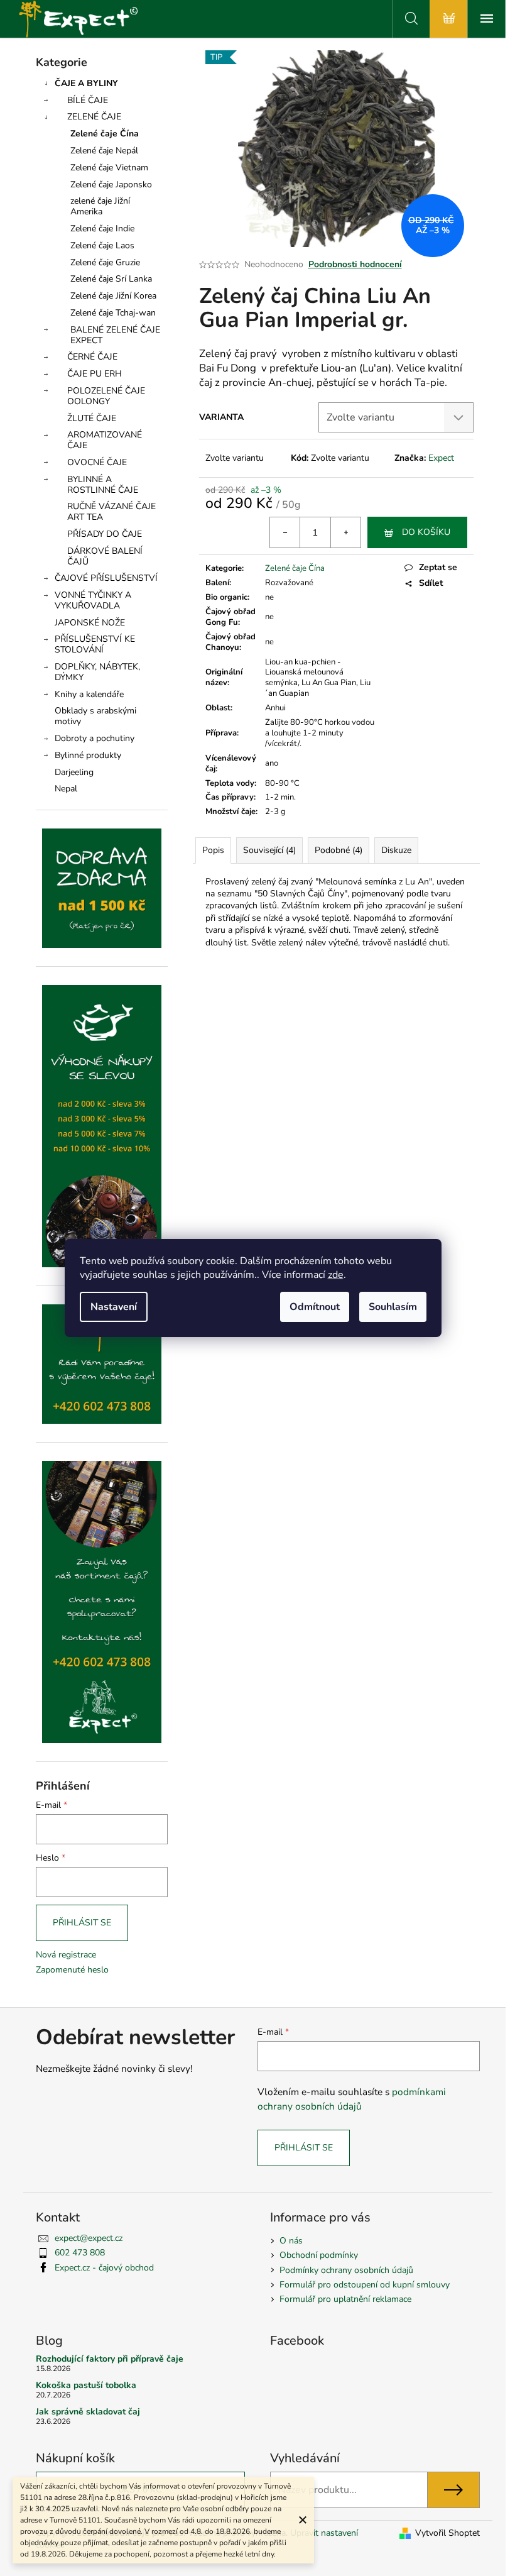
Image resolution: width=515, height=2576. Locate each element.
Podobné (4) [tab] (339, 850)
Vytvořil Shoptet (447, 2533)
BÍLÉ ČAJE (88, 100)
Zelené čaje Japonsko (111, 184)
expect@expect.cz (89, 2238)
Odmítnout (315, 1307)
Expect (441, 458)
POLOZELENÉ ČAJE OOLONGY (106, 396)
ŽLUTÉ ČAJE (92, 418)
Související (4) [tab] (269, 850)
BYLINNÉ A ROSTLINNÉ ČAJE (103, 485)
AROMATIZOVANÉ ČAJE (105, 440)
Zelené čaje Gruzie (105, 262)
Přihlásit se (82, 1923)
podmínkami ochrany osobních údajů (352, 2099)
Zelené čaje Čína (105, 134)
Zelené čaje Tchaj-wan (113, 313)
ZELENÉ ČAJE (94, 117)
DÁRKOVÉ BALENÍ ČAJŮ (105, 556)
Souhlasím (393, 1307)
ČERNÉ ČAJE (92, 357)
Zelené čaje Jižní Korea (113, 296)
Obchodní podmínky (319, 2255)
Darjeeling (74, 772)
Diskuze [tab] (396, 850)
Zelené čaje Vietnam (109, 168)
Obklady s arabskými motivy (95, 716)
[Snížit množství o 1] (285, 532)
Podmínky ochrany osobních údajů (346, 2270)
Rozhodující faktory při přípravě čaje (110, 2359)
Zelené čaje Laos (102, 245)
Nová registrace (66, 1955)
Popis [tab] (213, 850)
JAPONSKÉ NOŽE (90, 623)
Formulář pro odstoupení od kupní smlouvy (365, 2285)
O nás (291, 2241)
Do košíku (426, 532)
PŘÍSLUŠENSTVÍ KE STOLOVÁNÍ (95, 644)
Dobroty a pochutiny (95, 738)
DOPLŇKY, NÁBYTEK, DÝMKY (97, 672)
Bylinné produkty (88, 755)
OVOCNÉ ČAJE (97, 462)
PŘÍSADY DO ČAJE (105, 534)
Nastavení (114, 1307)
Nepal (66, 789)
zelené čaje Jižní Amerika (100, 206)
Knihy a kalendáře (89, 694)
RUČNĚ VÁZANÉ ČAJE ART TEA (111, 512)
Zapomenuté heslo (72, 1970)
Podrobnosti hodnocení (355, 264)
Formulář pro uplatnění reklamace (345, 2299)
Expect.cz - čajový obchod (104, 2268)
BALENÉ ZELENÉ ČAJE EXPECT (115, 335)
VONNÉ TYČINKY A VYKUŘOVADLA (93, 600)
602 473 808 (80, 2253)
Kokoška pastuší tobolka (86, 2385)
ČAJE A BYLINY (86, 83)
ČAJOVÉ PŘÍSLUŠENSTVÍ (106, 578)
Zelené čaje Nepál (104, 151)
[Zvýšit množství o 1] (345, 532)
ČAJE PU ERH (95, 374)
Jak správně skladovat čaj (88, 2412)
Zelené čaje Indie (102, 228)
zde (336, 1275)
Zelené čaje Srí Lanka (111, 279)
